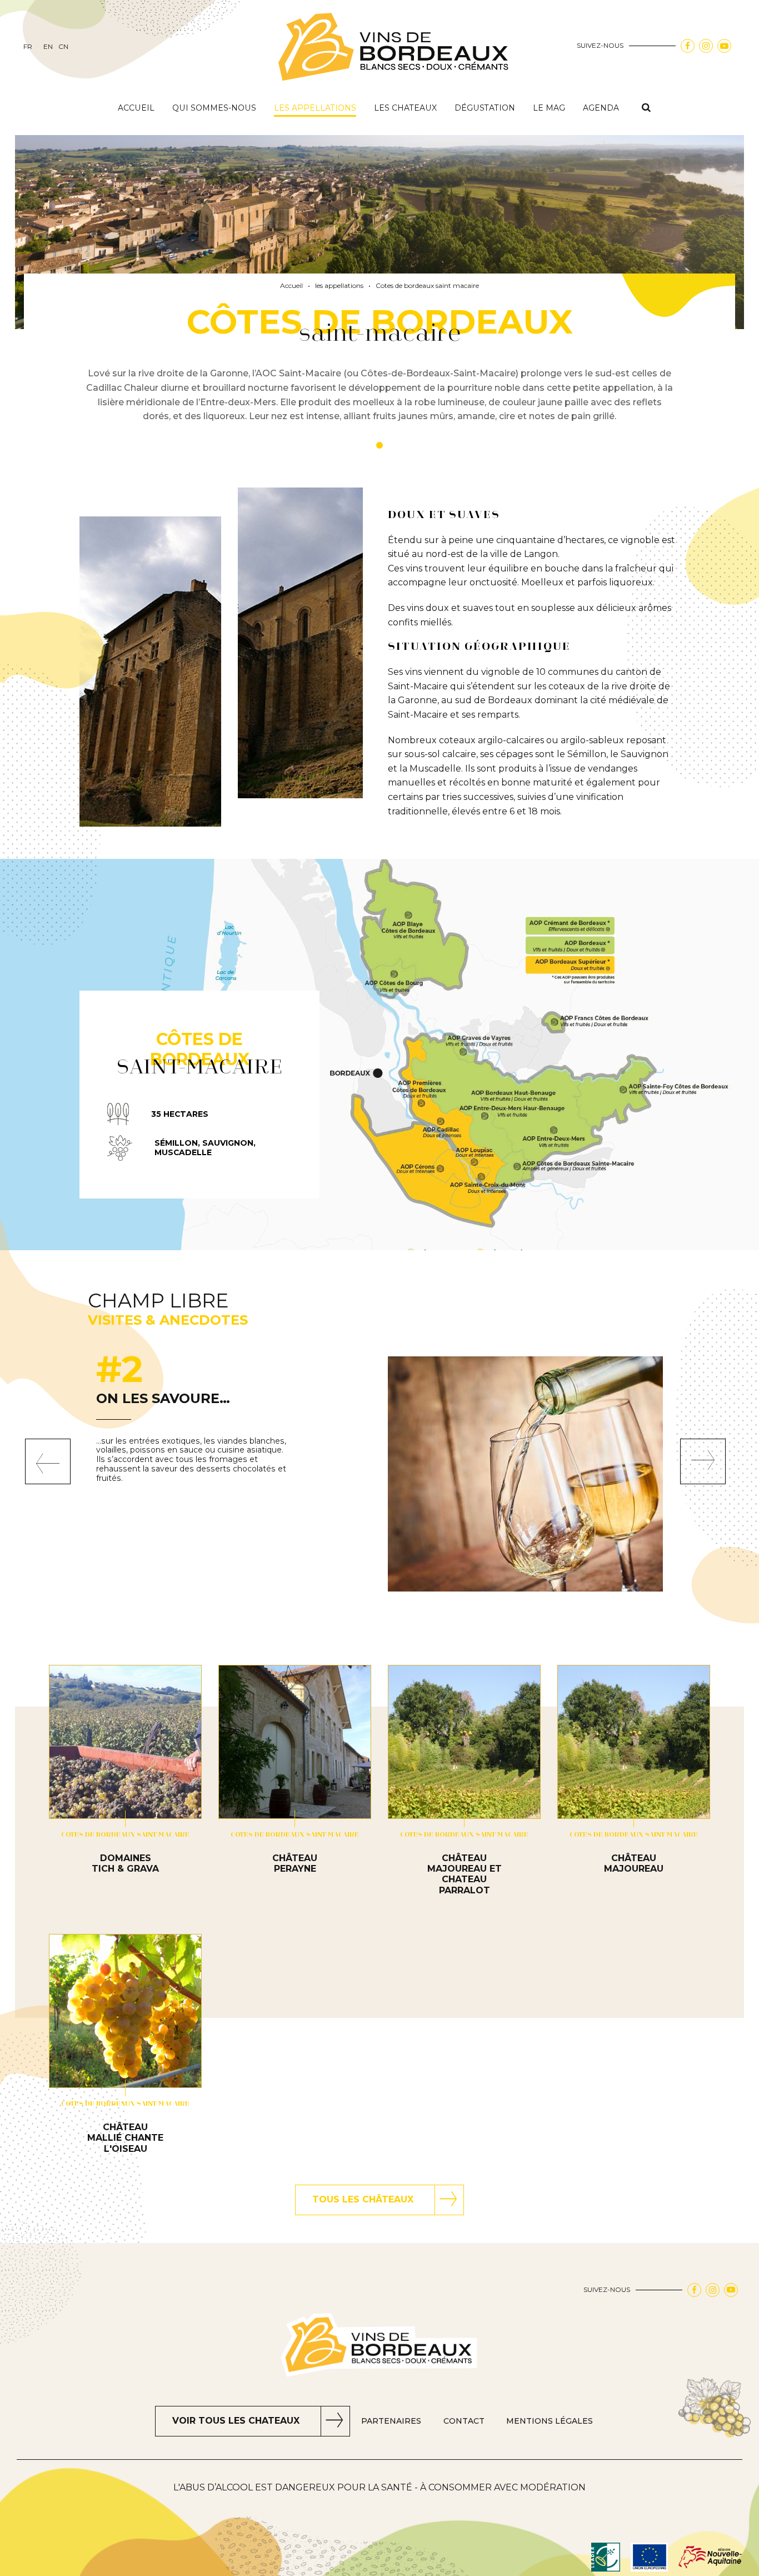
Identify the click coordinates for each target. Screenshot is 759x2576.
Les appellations (315, 108)
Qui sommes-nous (214, 108)
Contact (464, 2421)
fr (28, 47)
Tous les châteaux (363, 2199)
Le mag (549, 108)
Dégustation (485, 108)
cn (63, 47)
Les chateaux (405, 108)
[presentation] (48, 1461)
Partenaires (391, 2421)
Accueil (136, 108)
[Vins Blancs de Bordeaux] (395, 48)
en (48, 47)
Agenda (601, 108)
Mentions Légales (550, 2421)
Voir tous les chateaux (236, 2421)
